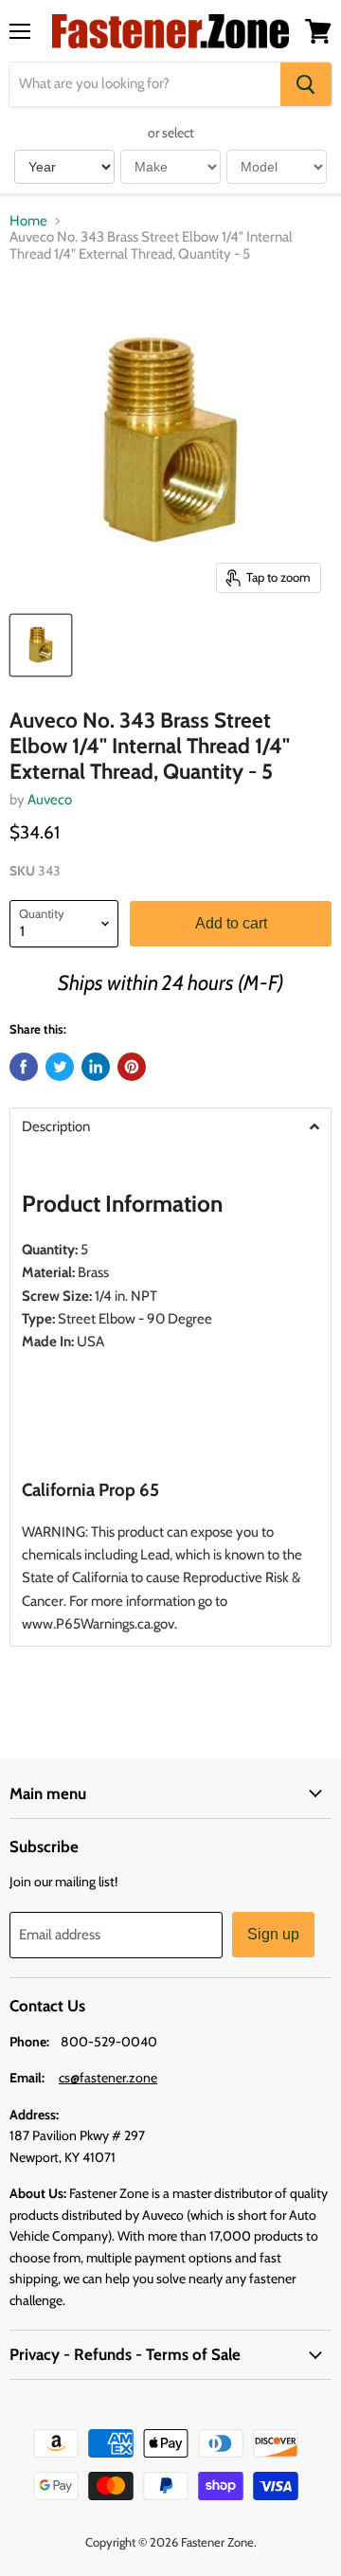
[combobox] (145, 84)
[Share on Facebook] (24, 1067)
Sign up (273, 1934)
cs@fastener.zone (108, 2078)
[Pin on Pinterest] (132, 1067)
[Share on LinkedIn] (96, 1067)
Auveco (50, 800)
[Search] (306, 84)
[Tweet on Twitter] (60, 1067)
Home (28, 221)
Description (56, 1127)
